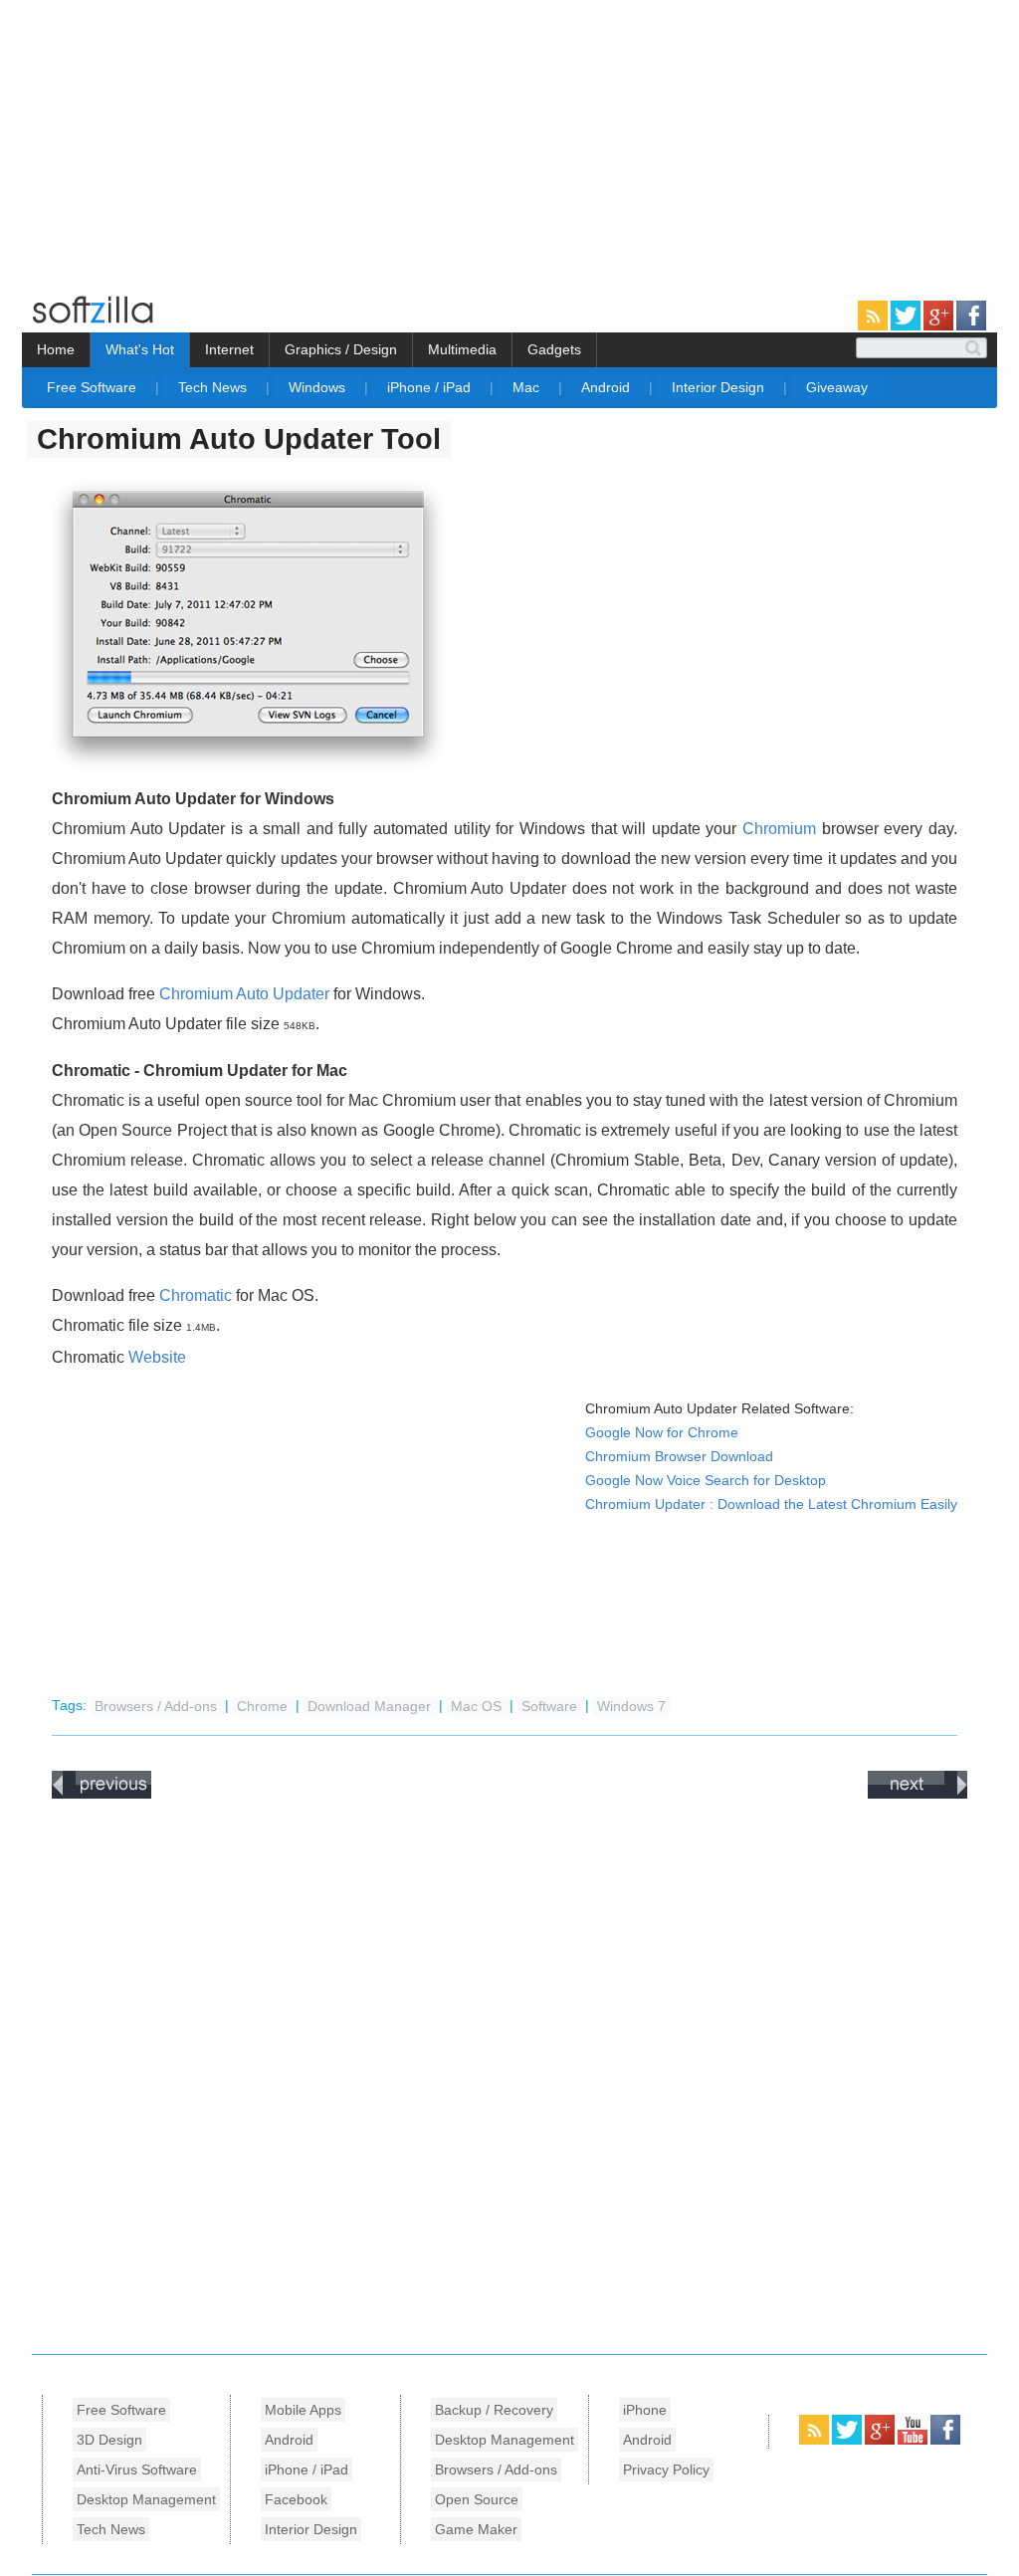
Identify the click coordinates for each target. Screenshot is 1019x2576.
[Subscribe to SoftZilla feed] (874, 326)
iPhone (645, 2410)
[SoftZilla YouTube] (914, 2441)
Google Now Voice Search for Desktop (706, 1481)
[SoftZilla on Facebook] (945, 2441)
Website (157, 1357)
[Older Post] (917, 1795)
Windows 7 (631, 1706)
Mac (528, 387)
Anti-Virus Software (137, 2469)
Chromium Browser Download (679, 1457)
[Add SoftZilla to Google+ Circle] (940, 326)
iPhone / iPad (431, 387)
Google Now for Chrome (662, 1433)
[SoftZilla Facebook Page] (971, 326)
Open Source (477, 2499)
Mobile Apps (303, 2410)
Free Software (94, 387)
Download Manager (371, 1706)
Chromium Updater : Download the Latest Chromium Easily (771, 1504)
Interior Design (720, 387)
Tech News (214, 387)
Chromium (779, 829)
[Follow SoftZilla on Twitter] (907, 326)
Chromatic (196, 1295)
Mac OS (478, 1706)
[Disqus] (509, 2071)
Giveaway (837, 387)
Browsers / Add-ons (158, 1706)
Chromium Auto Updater (244, 994)
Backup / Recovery (494, 2410)
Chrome (264, 1706)
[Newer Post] (102, 1795)
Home (56, 349)
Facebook (296, 2499)
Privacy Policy (666, 2469)
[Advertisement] (167, 139)
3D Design (109, 2440)
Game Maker (476, 2529)
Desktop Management (146, 2499)
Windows (319, 387)
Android (608, 387)
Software (551, 1706)
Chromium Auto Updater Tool (239, 439)
